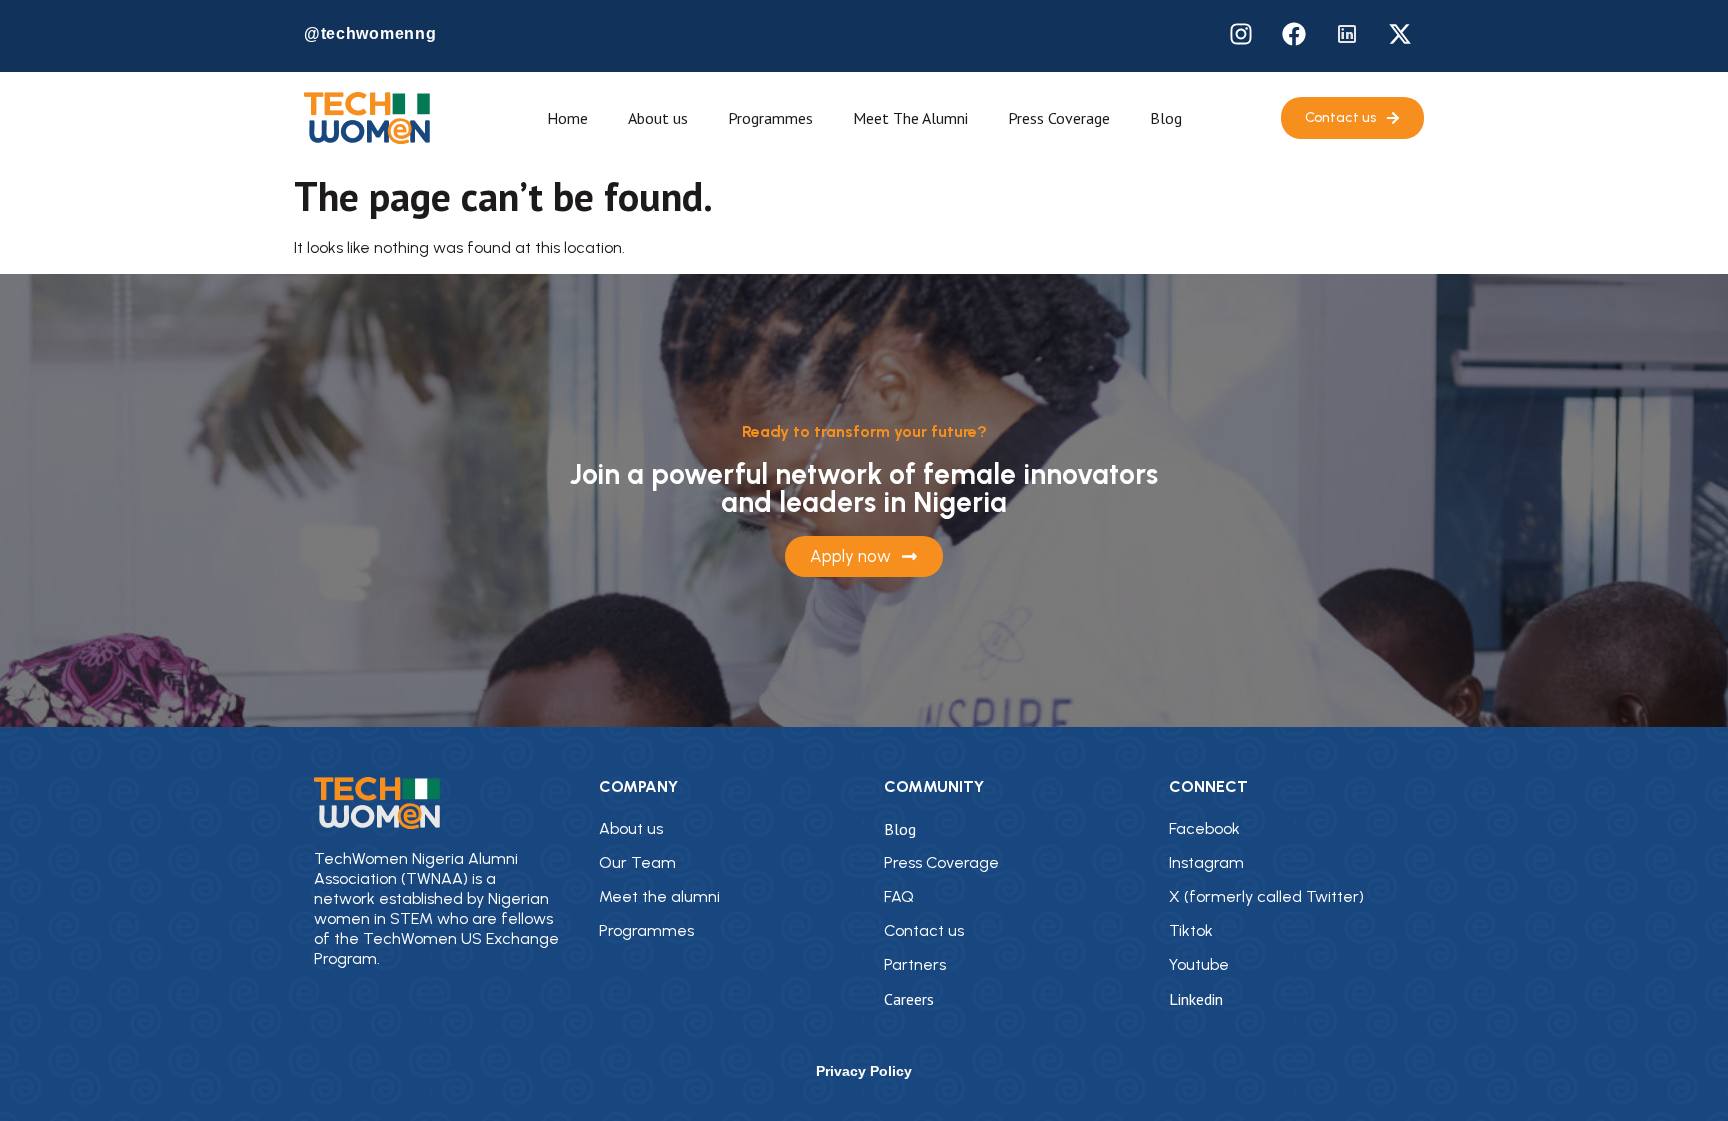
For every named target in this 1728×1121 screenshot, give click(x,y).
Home (567, 118)
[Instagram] (1241, 34)
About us (658, 118)
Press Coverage (1059, 118)
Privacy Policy (864, 1071)
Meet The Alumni (910, 118)
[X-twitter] (1400, 34)
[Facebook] (1294, 34)
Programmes (770, 118)
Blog (1166, 118)
